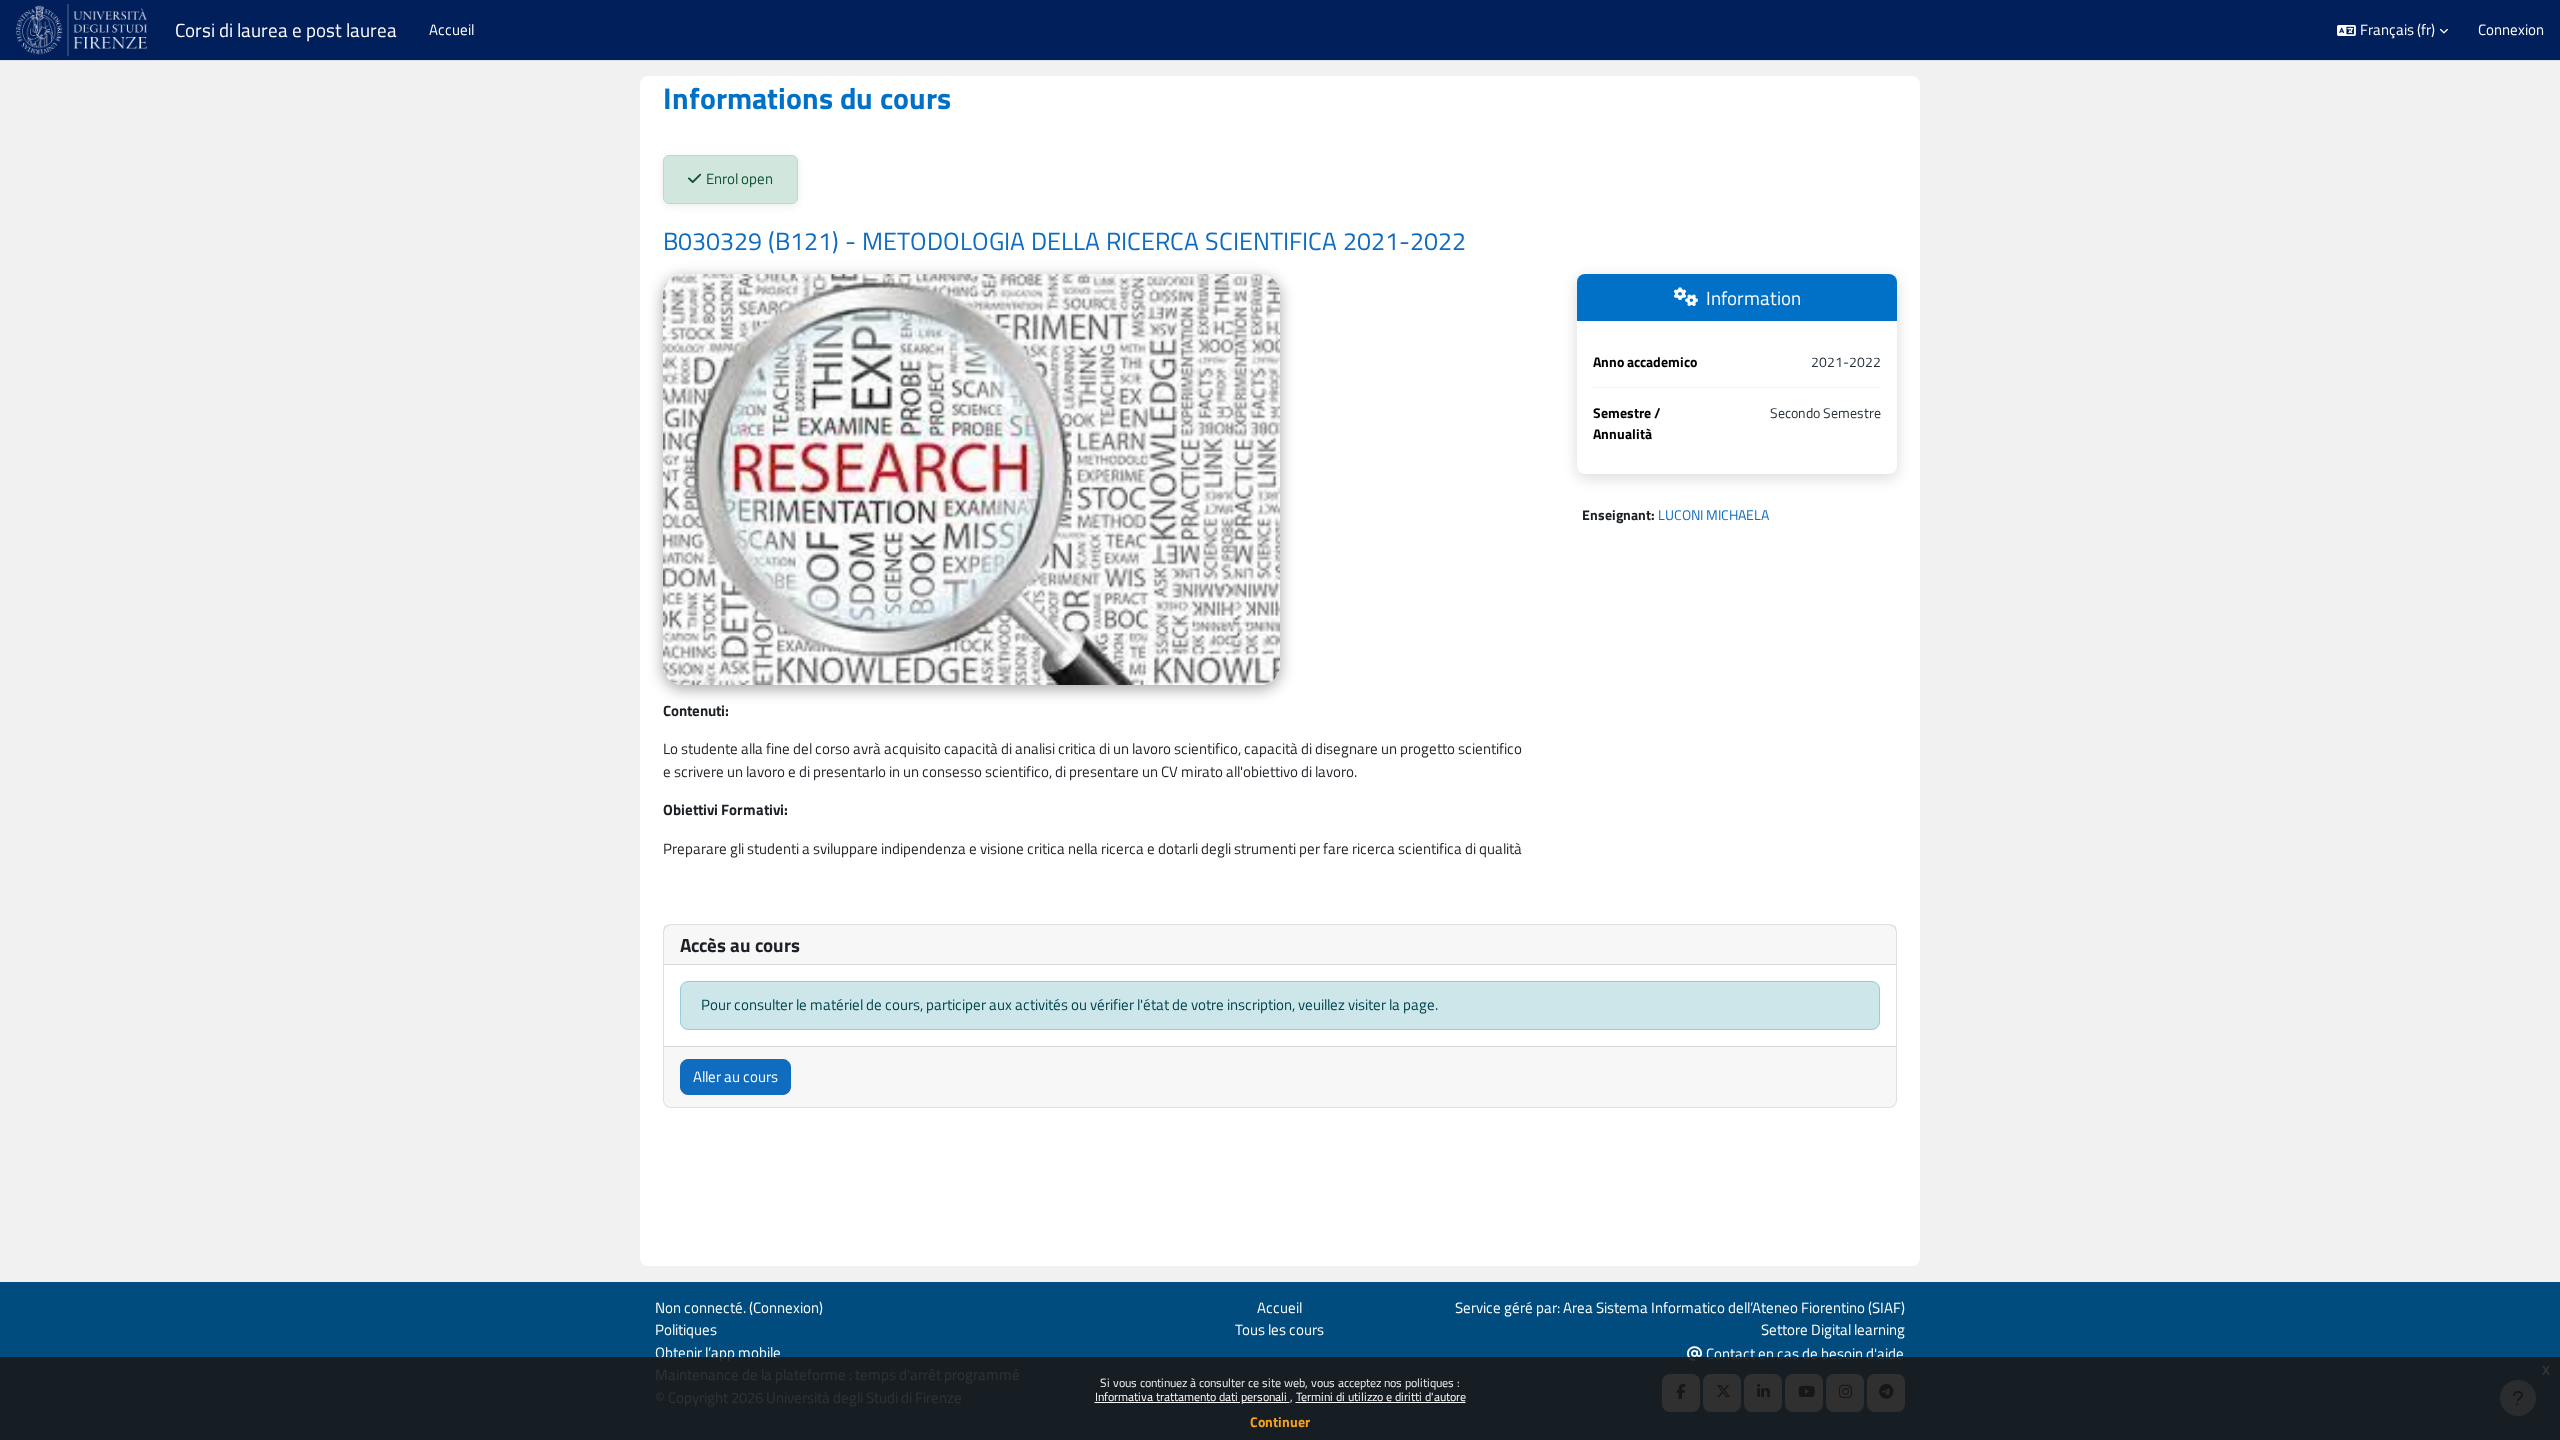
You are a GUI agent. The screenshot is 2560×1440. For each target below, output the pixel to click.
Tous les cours (1279, 1329)
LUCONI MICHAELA (1713, 514)
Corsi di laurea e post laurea (286, 30)
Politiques (686, 1329)
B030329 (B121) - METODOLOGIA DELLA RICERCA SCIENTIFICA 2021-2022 (1064, 241)
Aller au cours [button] (735, 1076)
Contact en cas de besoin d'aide (1803, 1353)
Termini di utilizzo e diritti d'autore (1381, 1396)
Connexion (2511, 30)
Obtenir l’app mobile (718, 1352)
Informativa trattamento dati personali (1192, 1396)
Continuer (1280, 1421)
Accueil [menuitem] (451, 29)
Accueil (1279, 1307)
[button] (2392, 30)
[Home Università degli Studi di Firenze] (83, 30)
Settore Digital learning (1833, 1329)
